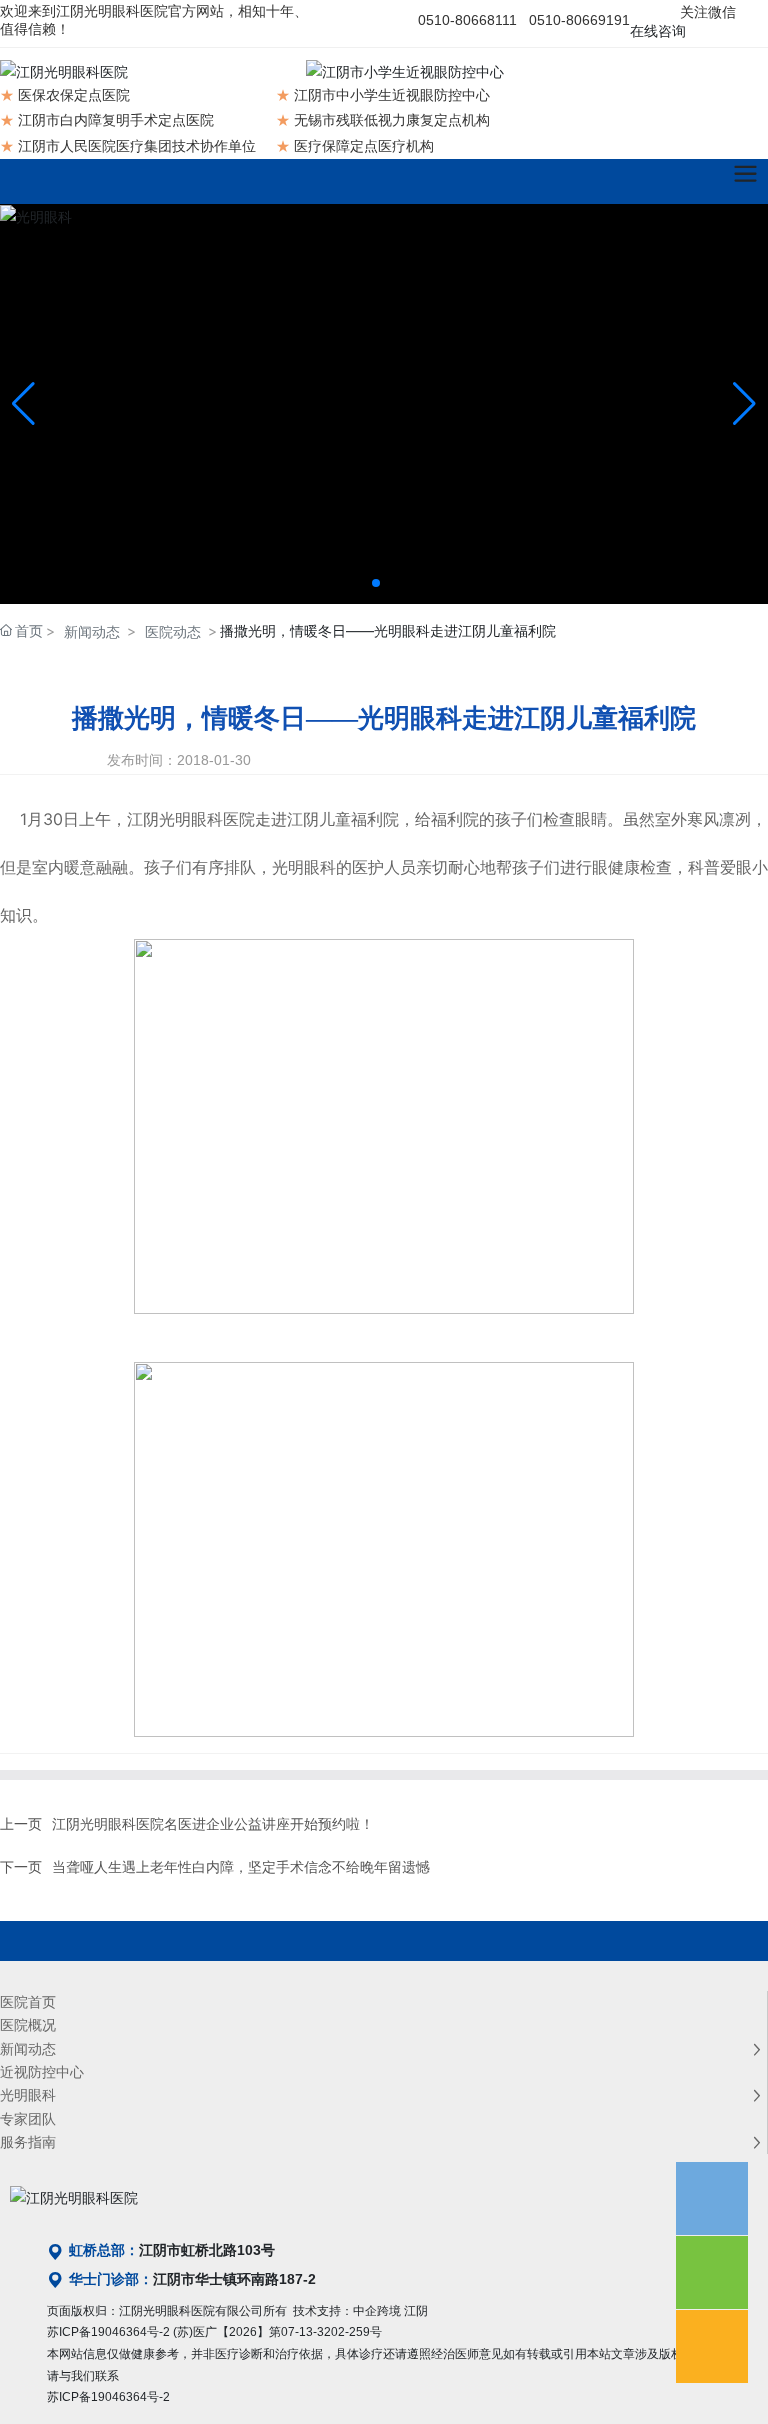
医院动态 (173, 631)
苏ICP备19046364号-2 (108, 2332)
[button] (376, 583)
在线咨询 (658, 31)
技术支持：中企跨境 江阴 (360, 2311)
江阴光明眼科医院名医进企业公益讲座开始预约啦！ (213, 1824)
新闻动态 (92, 631)
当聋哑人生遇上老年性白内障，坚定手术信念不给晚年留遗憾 (241, 1867)
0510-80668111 (467, 20)
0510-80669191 (579, 20)
